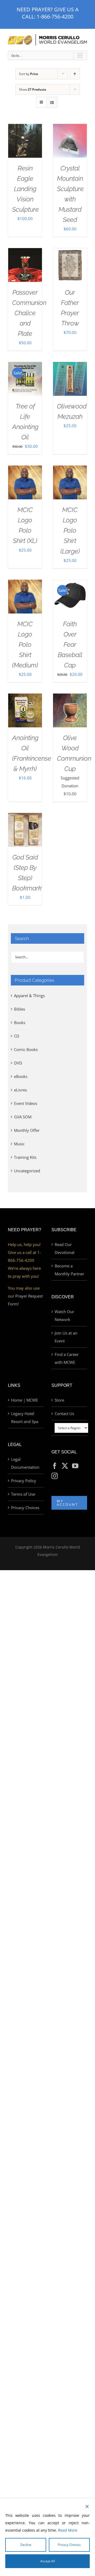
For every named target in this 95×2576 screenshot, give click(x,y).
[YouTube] (75, 1466)
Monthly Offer (27, 1130)
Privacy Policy (24, 1481)
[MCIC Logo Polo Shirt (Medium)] (25, 584)
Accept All (48, 2561)
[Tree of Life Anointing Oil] (25, 366)
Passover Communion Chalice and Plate (29, 313)
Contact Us (64, 1413)
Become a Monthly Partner (69, 1270)
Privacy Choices (25, 1508)
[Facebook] (55, 1466)
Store (59, 1400)
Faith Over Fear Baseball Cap (70, 645)
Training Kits (25, 1157)
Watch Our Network (64, 1315)
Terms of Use (23, 1494)
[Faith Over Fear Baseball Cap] (70, 584)
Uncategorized (27, 1171)
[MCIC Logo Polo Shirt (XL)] (25, 469)
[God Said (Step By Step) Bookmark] (25, 817)
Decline (26, 2545)
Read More (68, 2530)
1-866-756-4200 (55, 17)
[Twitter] (65, 1466)
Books (20, 1022)
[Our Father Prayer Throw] (70, 252)
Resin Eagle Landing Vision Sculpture (25, 189)
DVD (18, 1063)
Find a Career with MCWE (67, 1358)
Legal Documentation (25, 1463)
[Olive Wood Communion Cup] (70, 698)
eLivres (20, 1090)
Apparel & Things (29, 996)
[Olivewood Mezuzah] (70, 366)
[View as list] (52, 102)
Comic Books (26, 1049)
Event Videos (26, 1103)
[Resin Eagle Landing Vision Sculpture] (25, 128)
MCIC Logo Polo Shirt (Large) (70, 530)
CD (17, 1036)
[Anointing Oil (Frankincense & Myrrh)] (25, 698)
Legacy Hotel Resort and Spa (25, 1417)
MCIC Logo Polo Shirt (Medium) (25, 645)
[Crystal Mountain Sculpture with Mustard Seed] (70, 128)
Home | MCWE (25, 1400)
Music (19, 1144)
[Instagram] (55, 1476)
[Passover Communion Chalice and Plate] (25, 252)
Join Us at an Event (66, 1337)
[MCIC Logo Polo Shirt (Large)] (70, 469)
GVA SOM (23, 1117)
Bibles (20, 1009)
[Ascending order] (75, 74)
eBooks (21, 1076)
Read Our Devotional (65, 1248)
